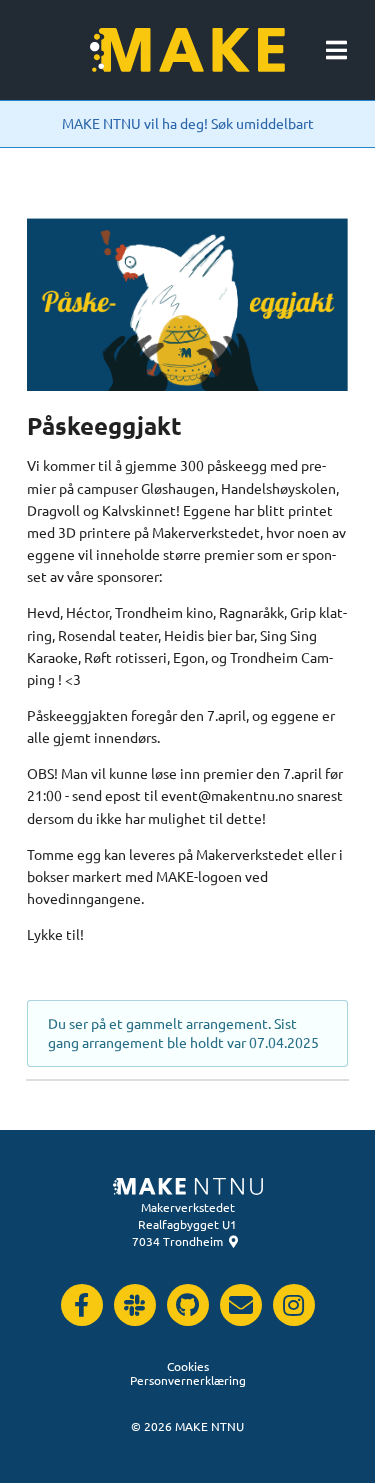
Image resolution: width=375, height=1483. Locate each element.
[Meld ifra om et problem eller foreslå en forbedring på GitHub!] (187, 1305)
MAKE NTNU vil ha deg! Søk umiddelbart (188, 123)
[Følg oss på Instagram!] (293, 1305)
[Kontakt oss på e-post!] (240, 1305)
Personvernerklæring (188, 1380)
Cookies (188, 1366)
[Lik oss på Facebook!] (81, 1305)
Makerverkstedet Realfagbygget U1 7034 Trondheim (184, 1224)
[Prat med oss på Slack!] (134, 1305)
